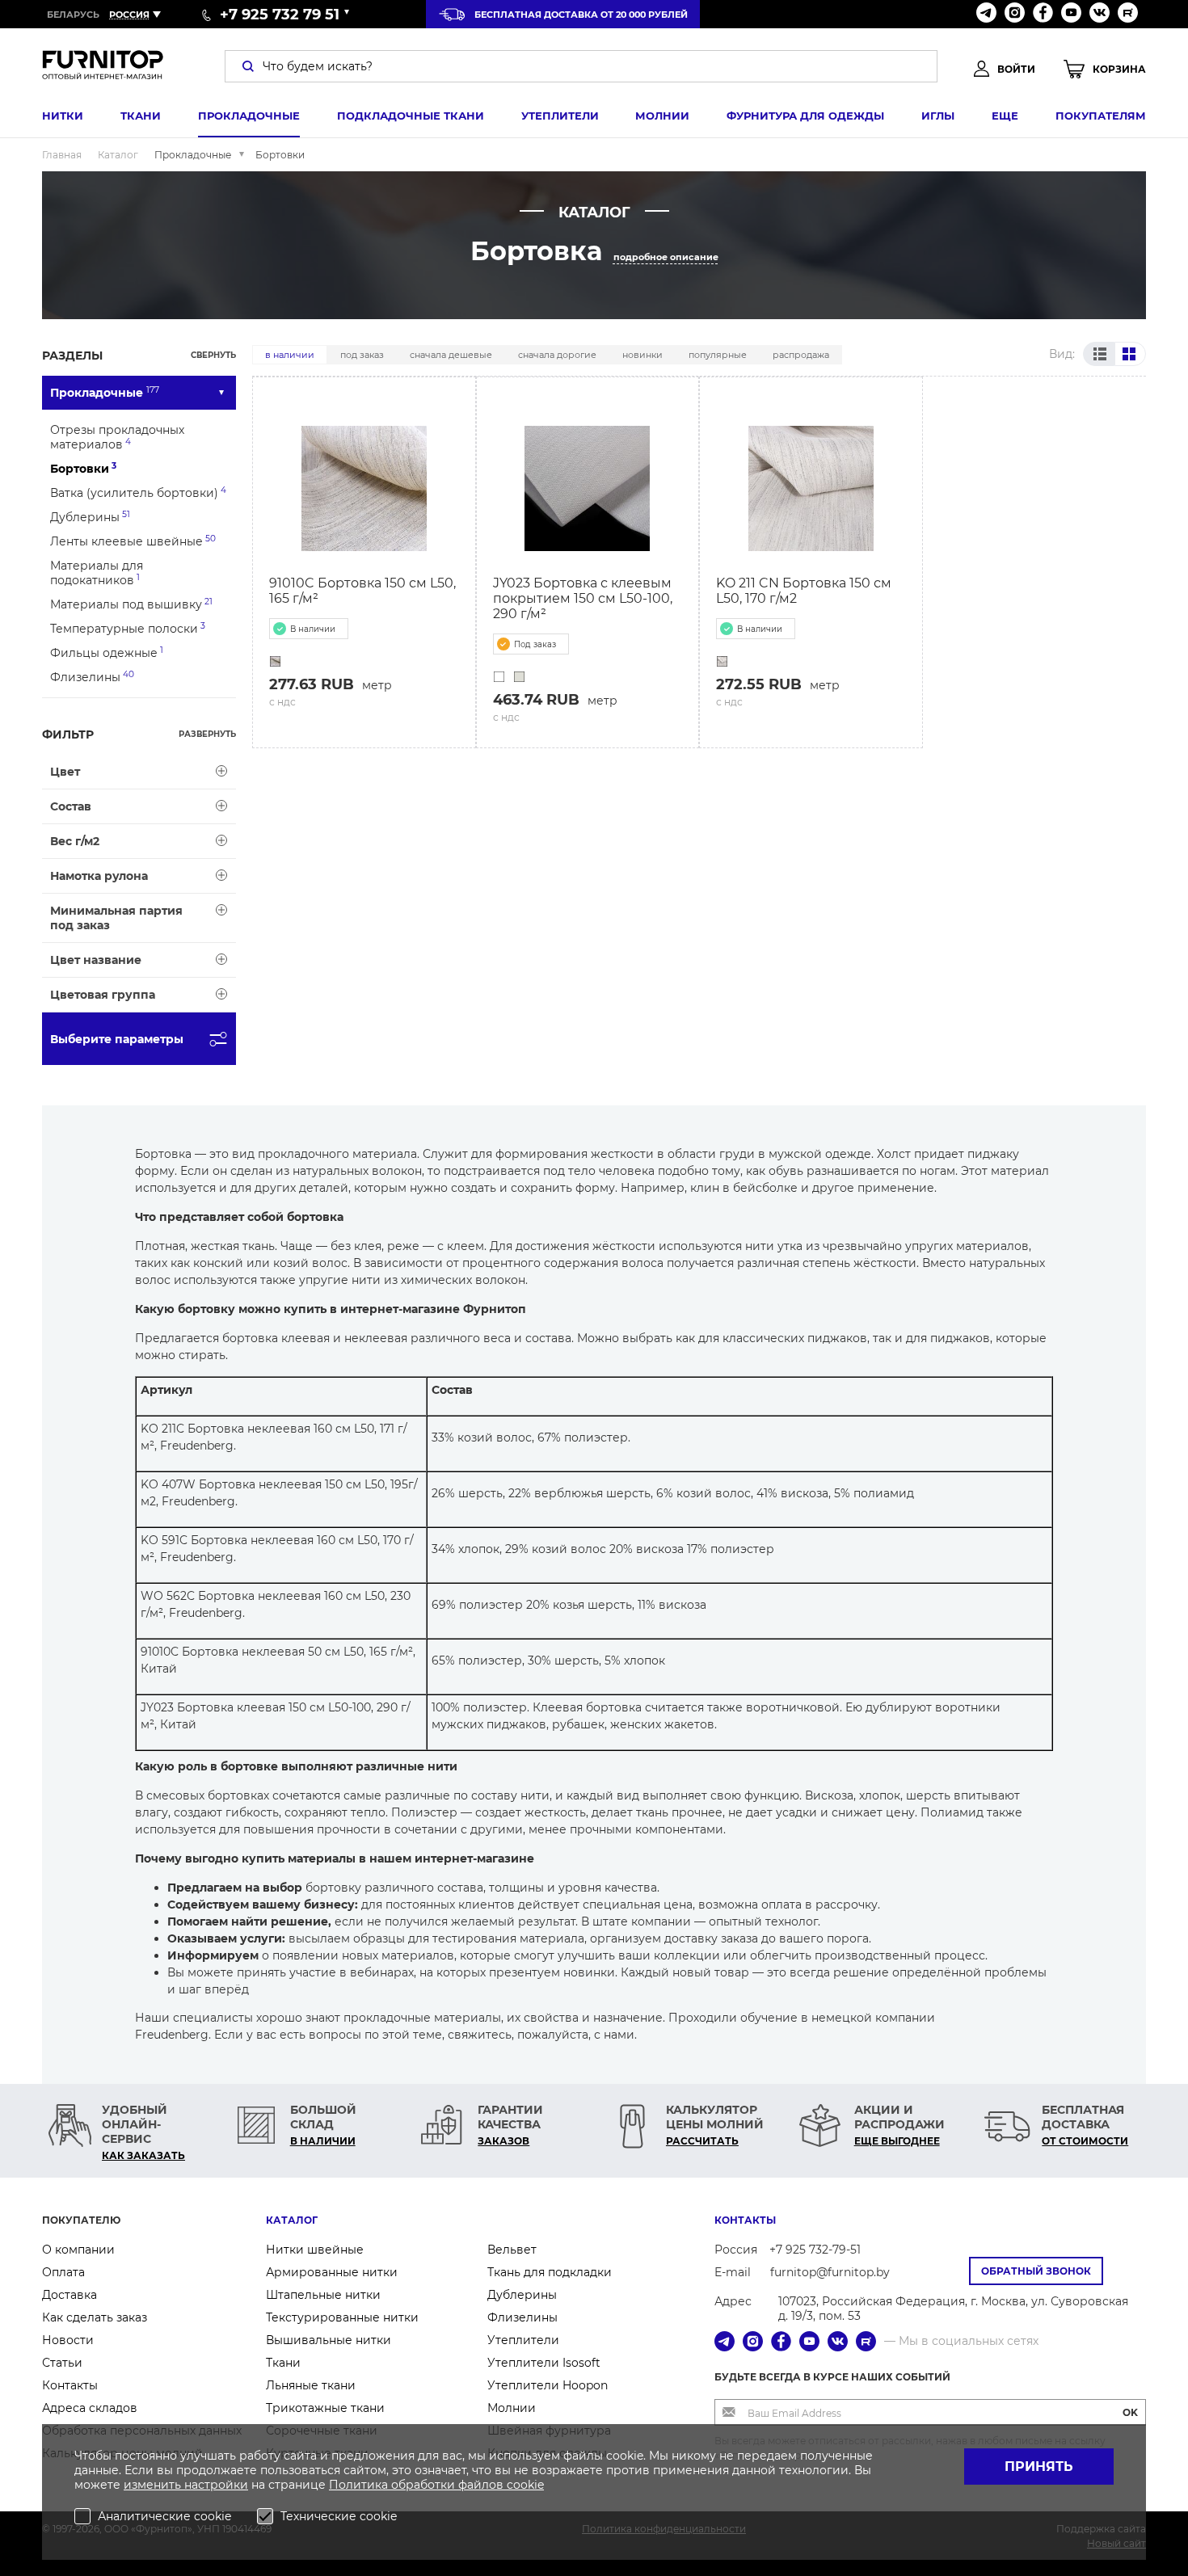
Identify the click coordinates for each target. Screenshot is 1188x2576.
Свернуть (213, 355)
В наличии (290, 355)
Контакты (70, 2385)
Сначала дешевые (451, 355)
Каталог (292, 2220)
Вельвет (512, 2250)
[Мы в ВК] (1100, 14)
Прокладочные (249, 116)
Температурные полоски (128, 628)
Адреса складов (90, 2408)
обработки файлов (449, 2485)
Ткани (141, 116)
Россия (129, 15)
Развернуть (207, 734)
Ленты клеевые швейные (133, 541)
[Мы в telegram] (986, 14)
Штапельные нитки (323, 2295)
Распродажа (801, 355)
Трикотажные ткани (325, 2408)
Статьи (62, 2363)
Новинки (642, 355)
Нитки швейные (315, 2250)
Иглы (938, 116)
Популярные (718, 355)
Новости (68, 2340)
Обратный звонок (1036, 2271)
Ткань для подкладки (550, 2272)
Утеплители (560, 116)
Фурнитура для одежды (805, 116)
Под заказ (362, 355)
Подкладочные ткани (411, 116)
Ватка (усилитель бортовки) (138, 492)
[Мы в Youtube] (1071, 14)
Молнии (662, 116)
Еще (1005, 116)
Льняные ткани (311, 2385)
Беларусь (73, 15)
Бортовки (83, 468)
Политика (360, 2485)
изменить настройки (186, 2485)
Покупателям (1101, 116)
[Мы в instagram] (1015, 14)
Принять (1039, 2467)
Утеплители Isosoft (544, 2363)
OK (1130, 2412)
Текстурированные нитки (342, 2317)
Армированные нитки (332, 2272)
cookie (525, 2485)
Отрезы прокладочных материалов (117, 437)
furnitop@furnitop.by (830, 2272)
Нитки (63, 116)
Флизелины (92, 677)
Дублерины (90, 517)
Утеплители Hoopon (548, 2385)
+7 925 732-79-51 (815, 2250)
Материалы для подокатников (97, 573)
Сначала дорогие (557, 355)
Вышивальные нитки (329, 2340)
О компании (78, 2250)
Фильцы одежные (107, 652)
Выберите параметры (117, 1039)
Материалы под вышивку (131, 604)
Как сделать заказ (95, 2317)
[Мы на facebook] (1043, 14)
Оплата (63, 2272)
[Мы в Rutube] (1128, 14)
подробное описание (666, 257)
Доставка (70, 2295)
